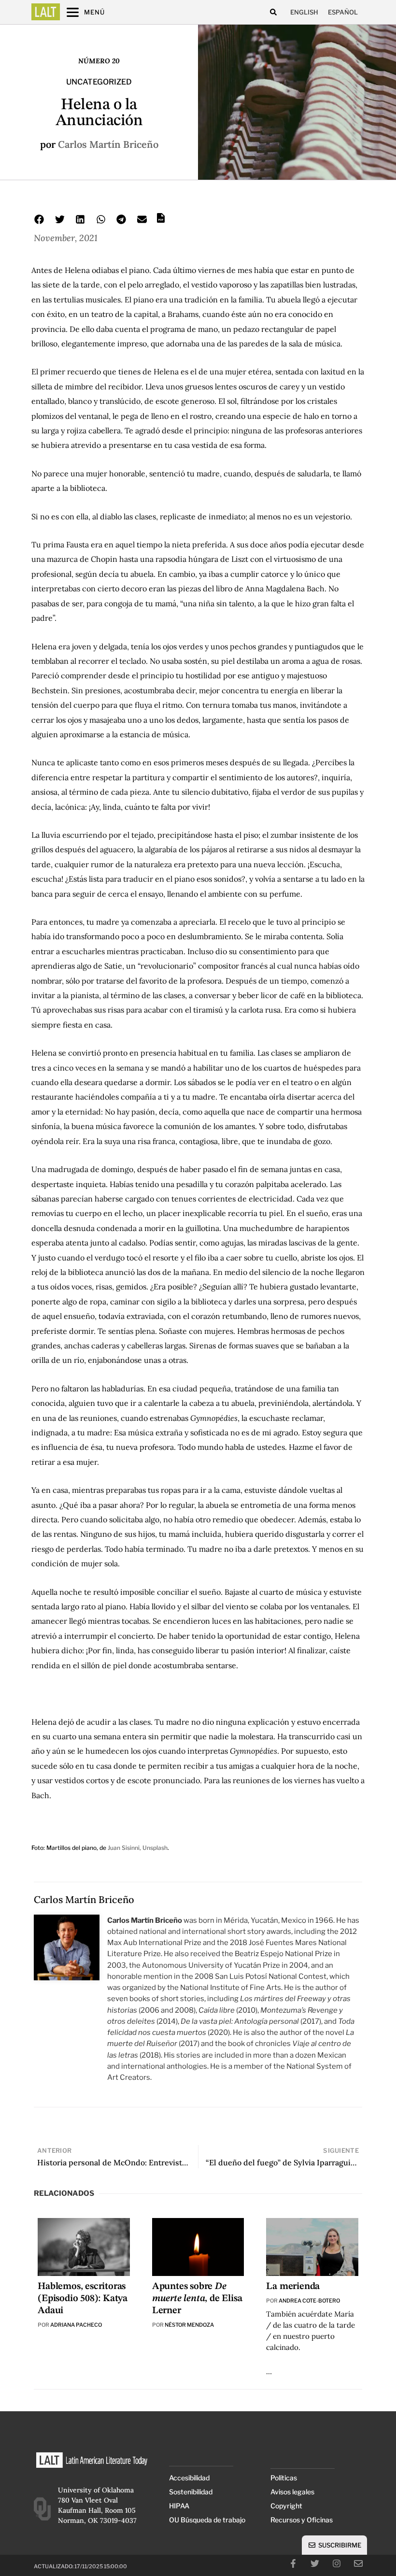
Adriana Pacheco (76, 2325)
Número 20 (99, 61)
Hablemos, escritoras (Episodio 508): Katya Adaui (83, 2299)
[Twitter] (315, 2563)
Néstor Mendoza (189, 2325)
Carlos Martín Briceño (108, 144)
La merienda (293, 2287)
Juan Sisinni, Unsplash (138, 1848)
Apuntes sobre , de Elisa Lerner (197, 2299)
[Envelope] (358, 2563)
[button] (273, 12)
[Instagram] (337, 2563)
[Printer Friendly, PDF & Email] (161, 221)
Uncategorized (99, 82)
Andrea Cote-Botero (309, 2301)
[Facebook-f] (293, 2563)
